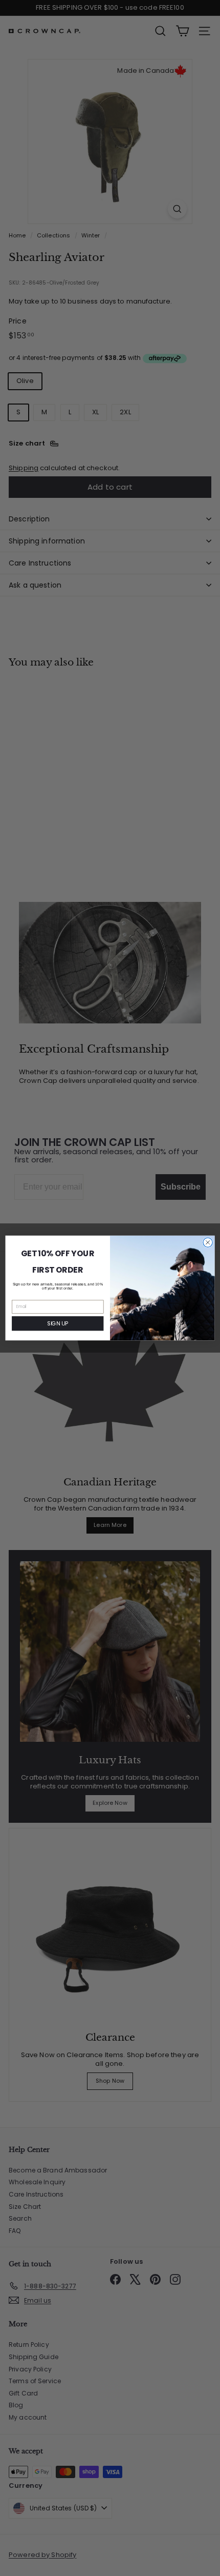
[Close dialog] (208, 1242)
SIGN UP (58, 1324)
